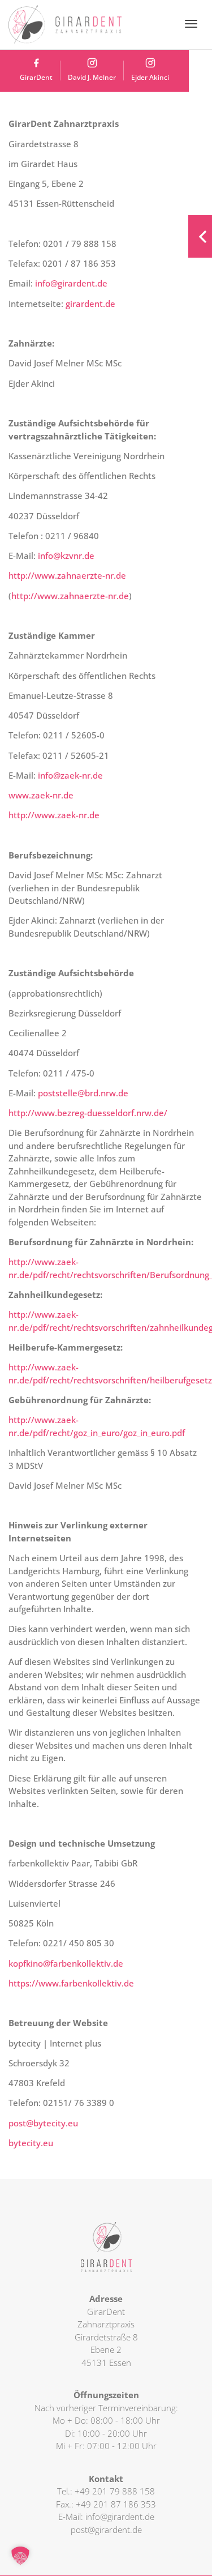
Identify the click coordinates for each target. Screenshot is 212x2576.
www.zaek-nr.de (41, 795)
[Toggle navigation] (191, 24)
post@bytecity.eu (43, 2123)
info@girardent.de (71, 283)
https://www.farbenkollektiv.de (71, 1983)
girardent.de (90, 304)
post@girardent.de (106, 2530)
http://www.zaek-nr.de (54, 815)
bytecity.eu (31, 2143)
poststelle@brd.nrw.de (83, 1093)
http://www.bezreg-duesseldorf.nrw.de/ (88, 1113)
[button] (20, 2556)
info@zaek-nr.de (70, 775)
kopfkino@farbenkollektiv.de (66, 1963)
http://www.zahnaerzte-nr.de (67, 575)
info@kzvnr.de (66, 556)
